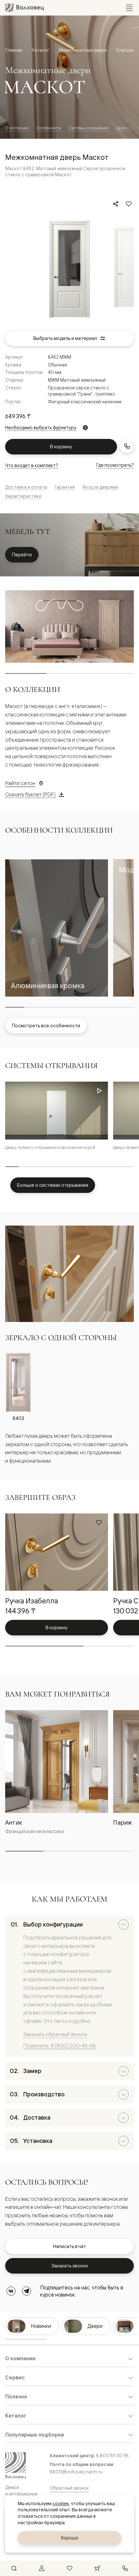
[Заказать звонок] (127, 446)
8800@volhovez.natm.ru (76, 2472)
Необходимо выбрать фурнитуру (41, 428)
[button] (57, 928)
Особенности (49, 128)
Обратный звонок (69, 2488)
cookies (61, 2504)
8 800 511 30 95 (112, 2456)
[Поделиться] (116, 204)
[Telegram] (27, 2291)
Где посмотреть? (115, 465)
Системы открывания (89, 128)
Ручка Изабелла (32, 1601)
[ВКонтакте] (11, 2291)
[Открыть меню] (129, 8)
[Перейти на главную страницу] (25, 8)
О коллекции (17, 128)
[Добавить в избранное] (129, 204)
